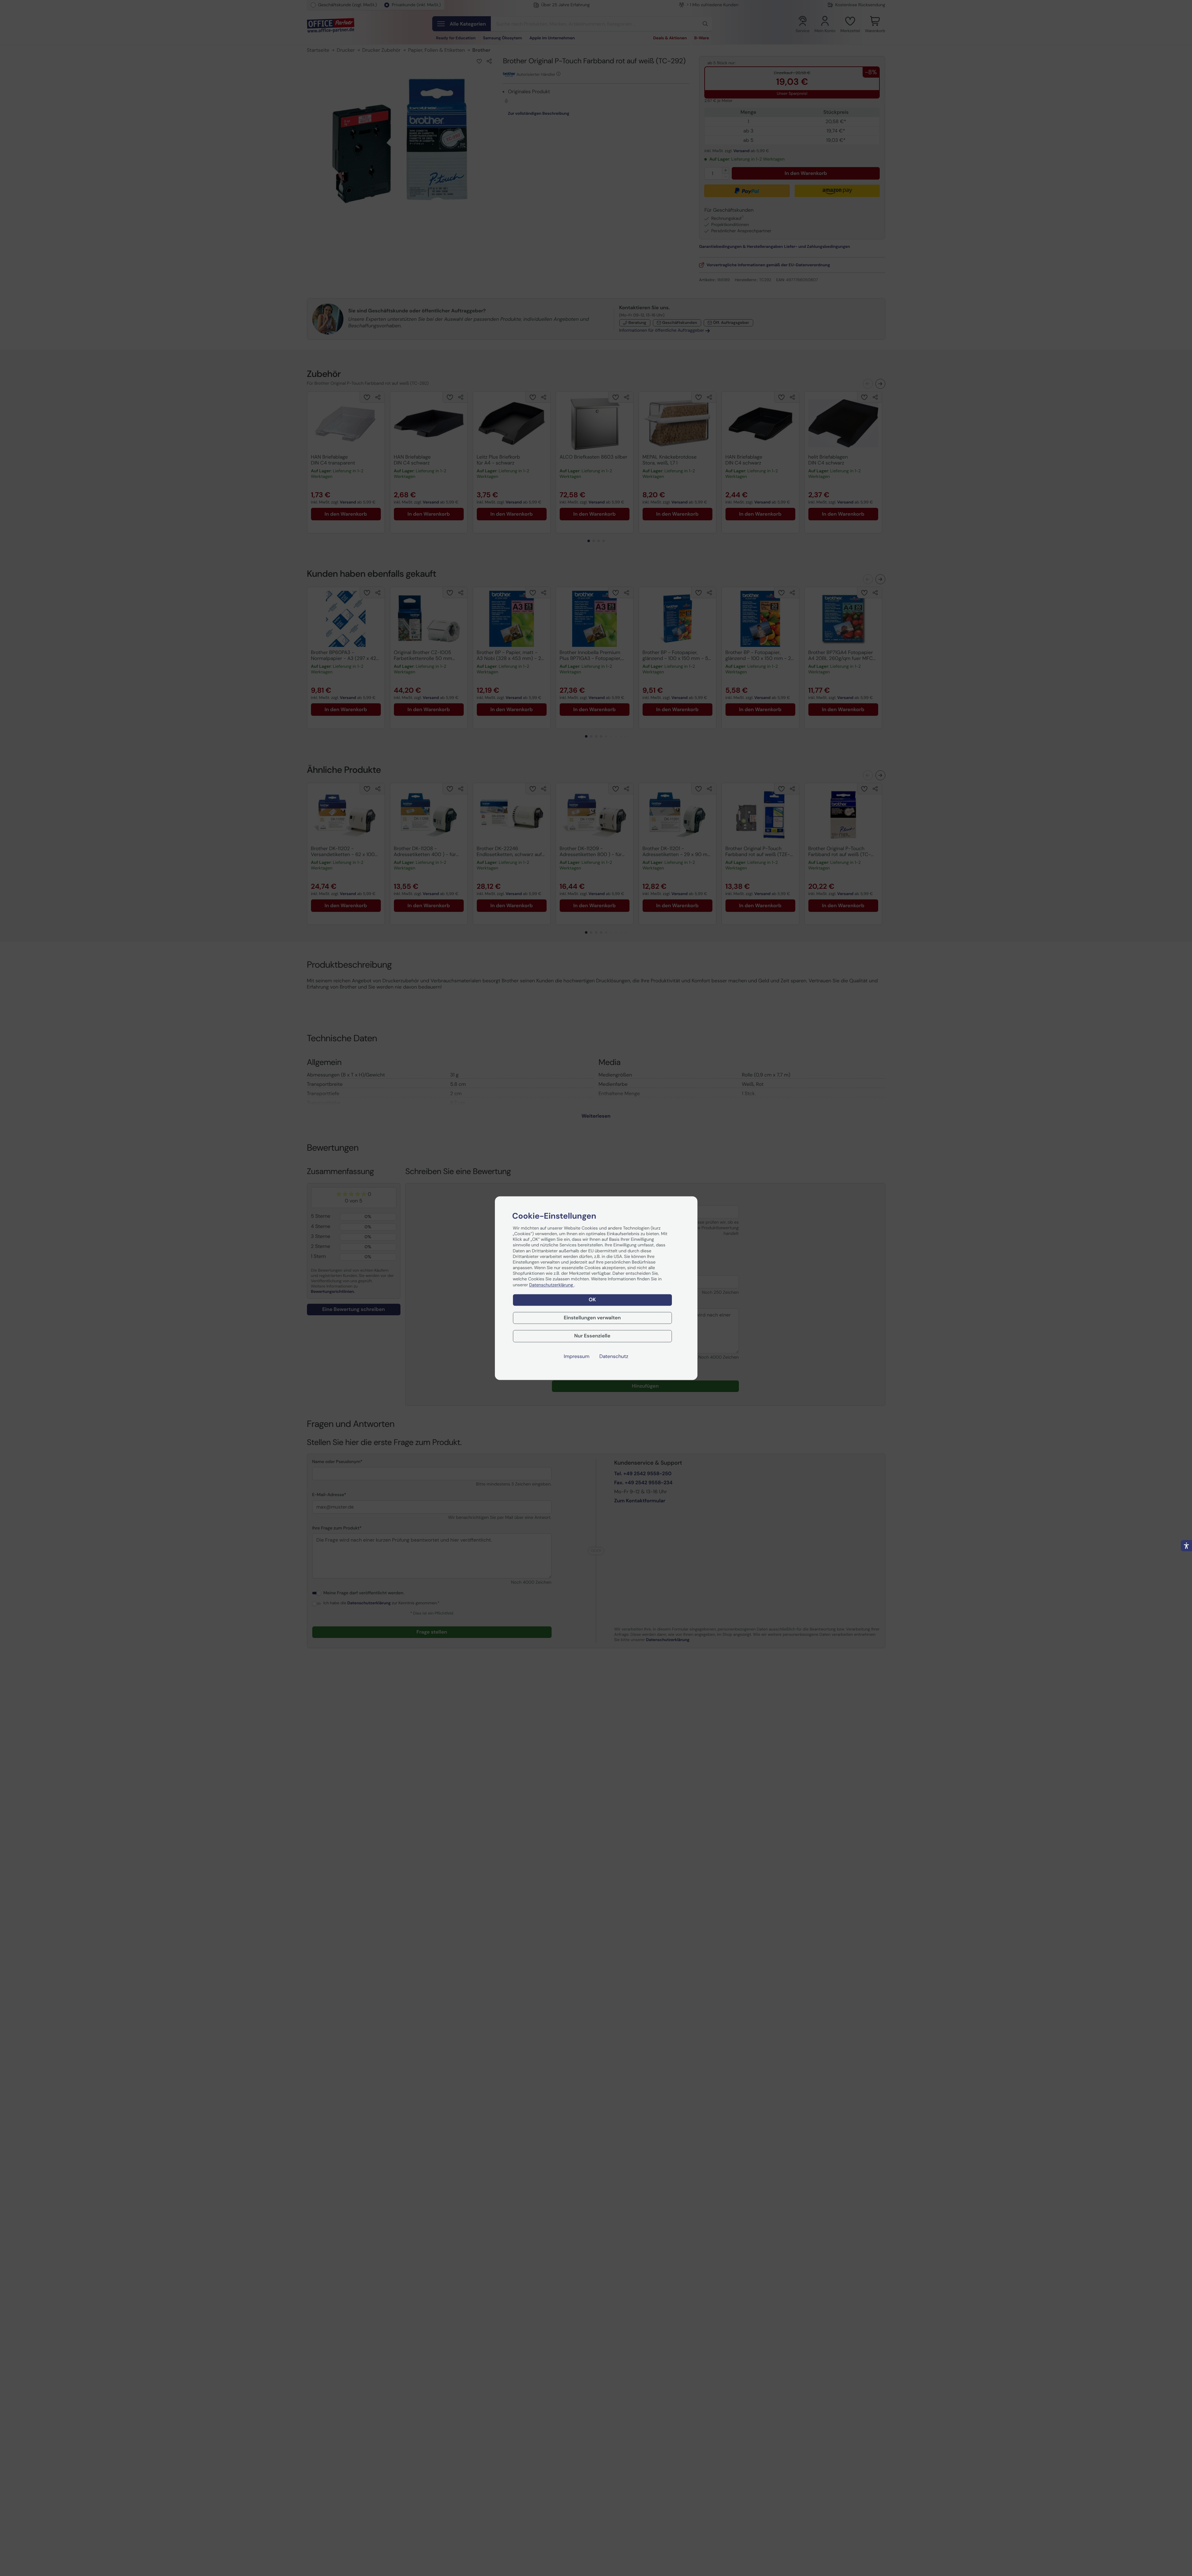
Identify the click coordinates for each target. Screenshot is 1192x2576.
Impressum (577, 1356)
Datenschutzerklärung (552, 1285)
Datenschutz (614, 1356)
